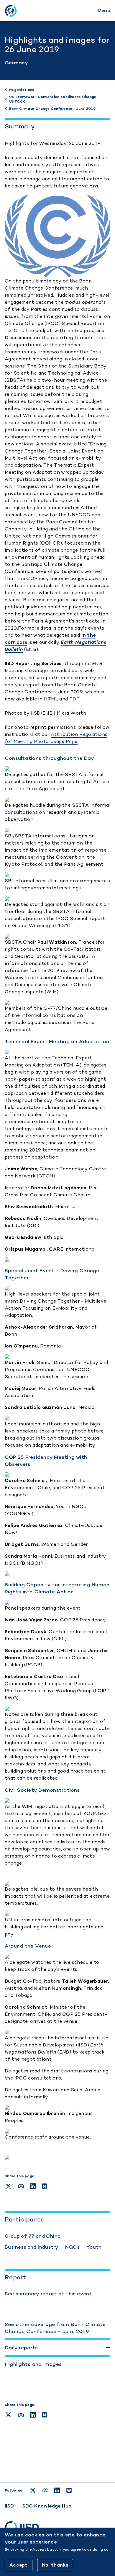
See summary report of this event (48, 2294)
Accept (19, 2565)
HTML (51, 699)
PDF (74, 699)
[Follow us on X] (33, 2490)
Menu (104, 10)
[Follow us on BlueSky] (69, 2490)
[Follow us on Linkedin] (57, 2490)
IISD (9, 2506)
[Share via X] (8, 2415)
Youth (94, 2247)
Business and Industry (31, 2247)
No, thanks (55, 2565)
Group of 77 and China (33, 2236)
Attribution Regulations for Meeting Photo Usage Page (56, 738)
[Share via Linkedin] (33, 2415)
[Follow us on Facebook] (45, 2490)
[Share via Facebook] (21, 2415)
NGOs (72, 2247)
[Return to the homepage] (11, 11)
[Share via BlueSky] (45, 2415)
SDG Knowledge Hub (47, 2506)
